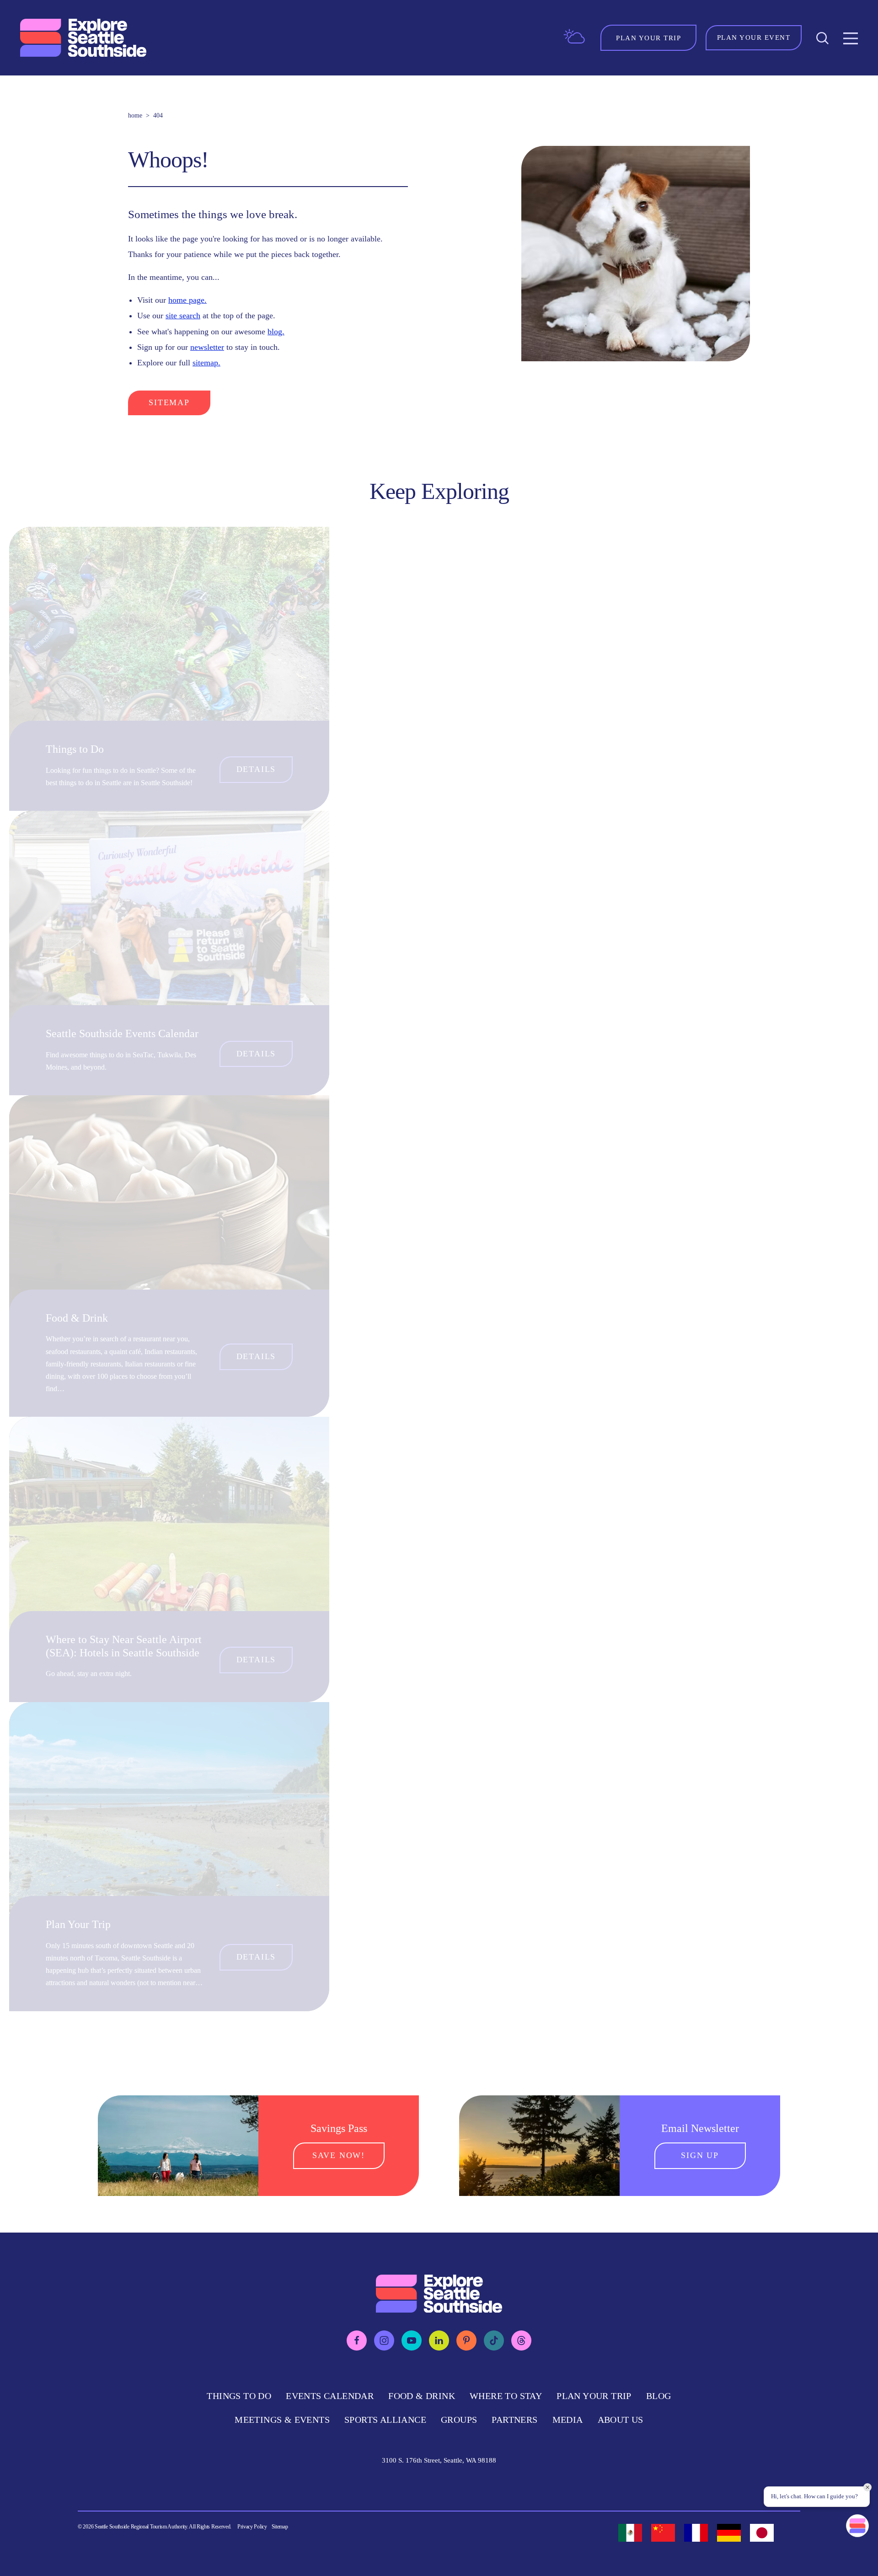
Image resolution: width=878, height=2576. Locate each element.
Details (256, 769)
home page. (187, 300)
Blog (659, 2396)
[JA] (762, 2533)
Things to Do (75, 749)
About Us (621, 2420)
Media (568, 2420)
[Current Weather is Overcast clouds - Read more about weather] (574, 37)
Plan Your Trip (78, 1924)
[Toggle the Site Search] (822, 38)
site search (183, 316)
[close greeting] (867, 2487)
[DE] (729, 2533)
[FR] (696, 2533)
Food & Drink (77, 1318)
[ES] (630, 2533)
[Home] (84, 38)
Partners (514, 2420)
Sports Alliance (385, 2420)
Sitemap (169, 402)
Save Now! (339, 2155)
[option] (630, 2533)
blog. (276, 332)
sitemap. (206, 363)
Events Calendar (330, 2396)
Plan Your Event (754, 37)
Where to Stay (506, 2396)
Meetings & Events (282, 2420)
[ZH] (663, 2533)
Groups (459, 2420)
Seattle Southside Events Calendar (122, 1034)
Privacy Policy (252, 2527)
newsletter (207, 347)
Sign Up (700, 2155)
